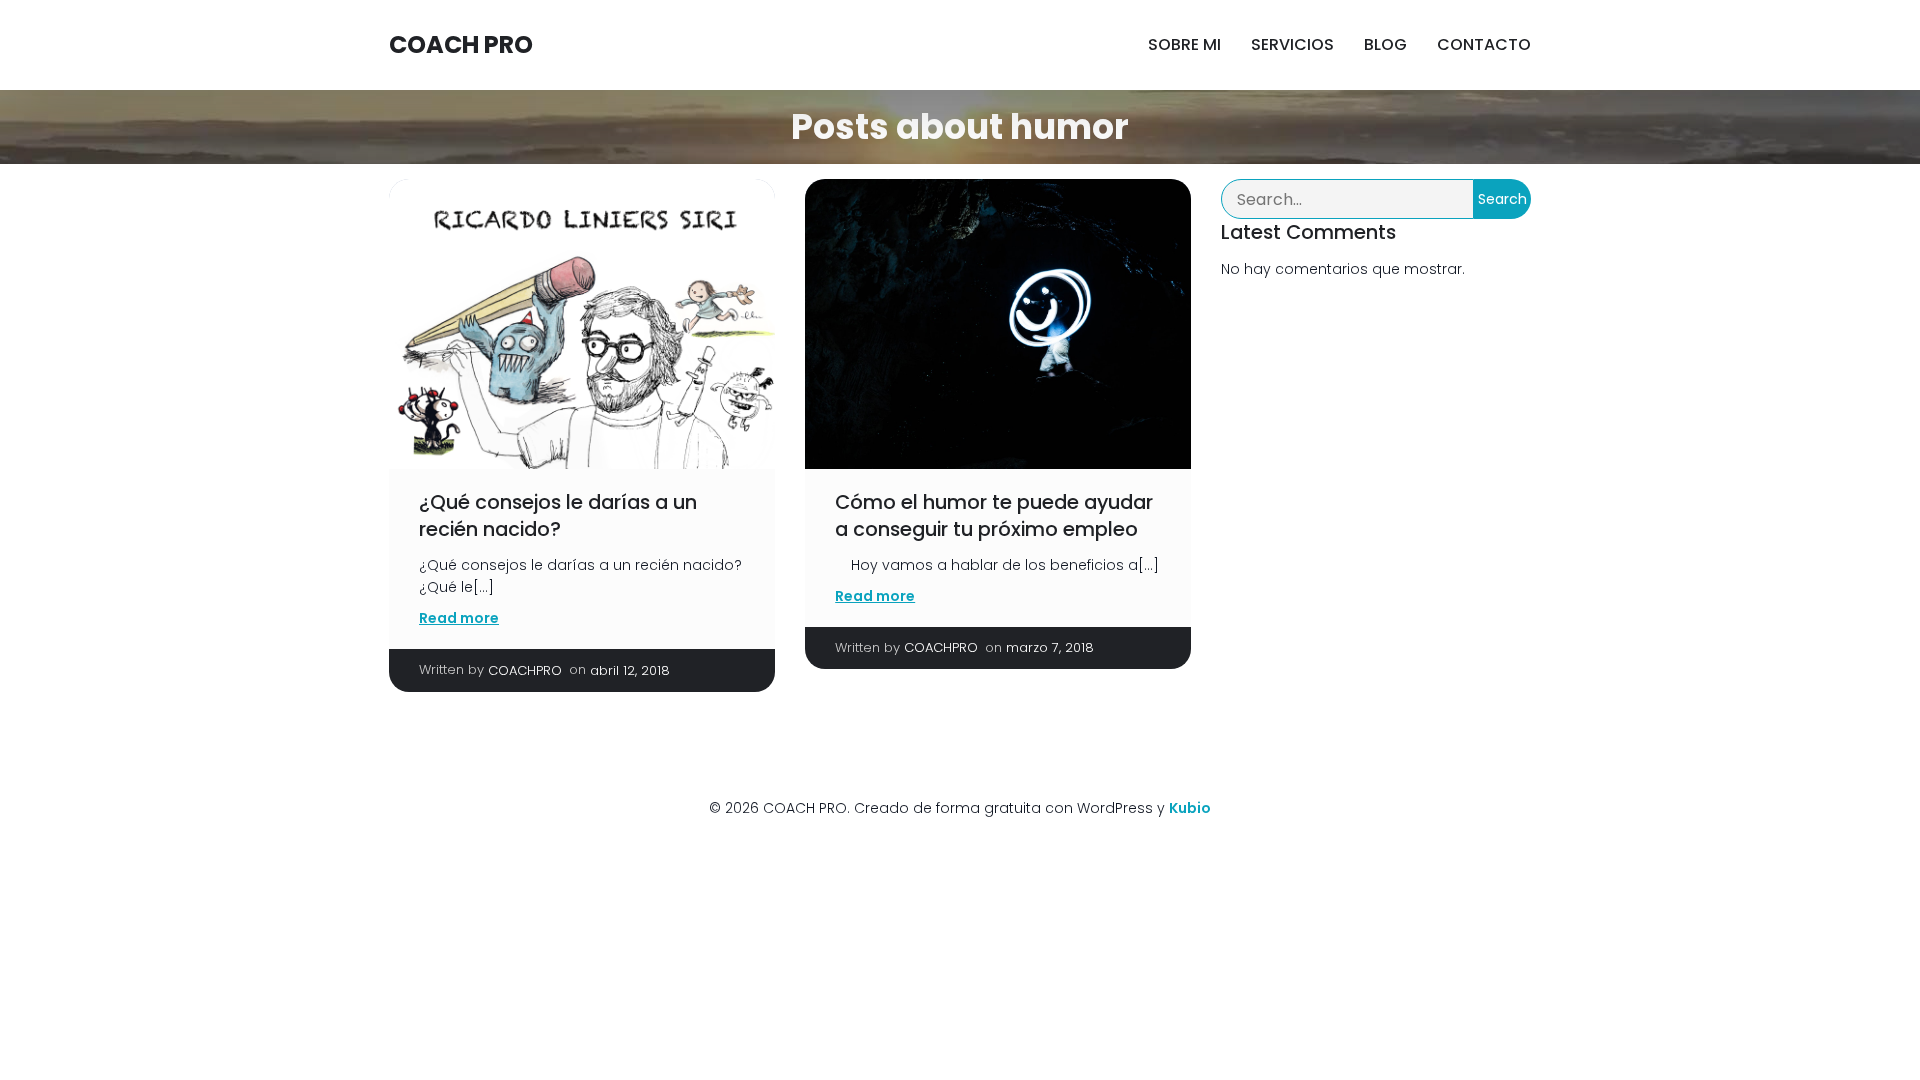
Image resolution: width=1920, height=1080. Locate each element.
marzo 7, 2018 (1050, 647)
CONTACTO (1484, 44)
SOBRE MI (1184, 44)
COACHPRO (525, 670)
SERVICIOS (1292, 44)
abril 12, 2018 (630, 670)
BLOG (1385, 44)
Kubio (1190, 808)
